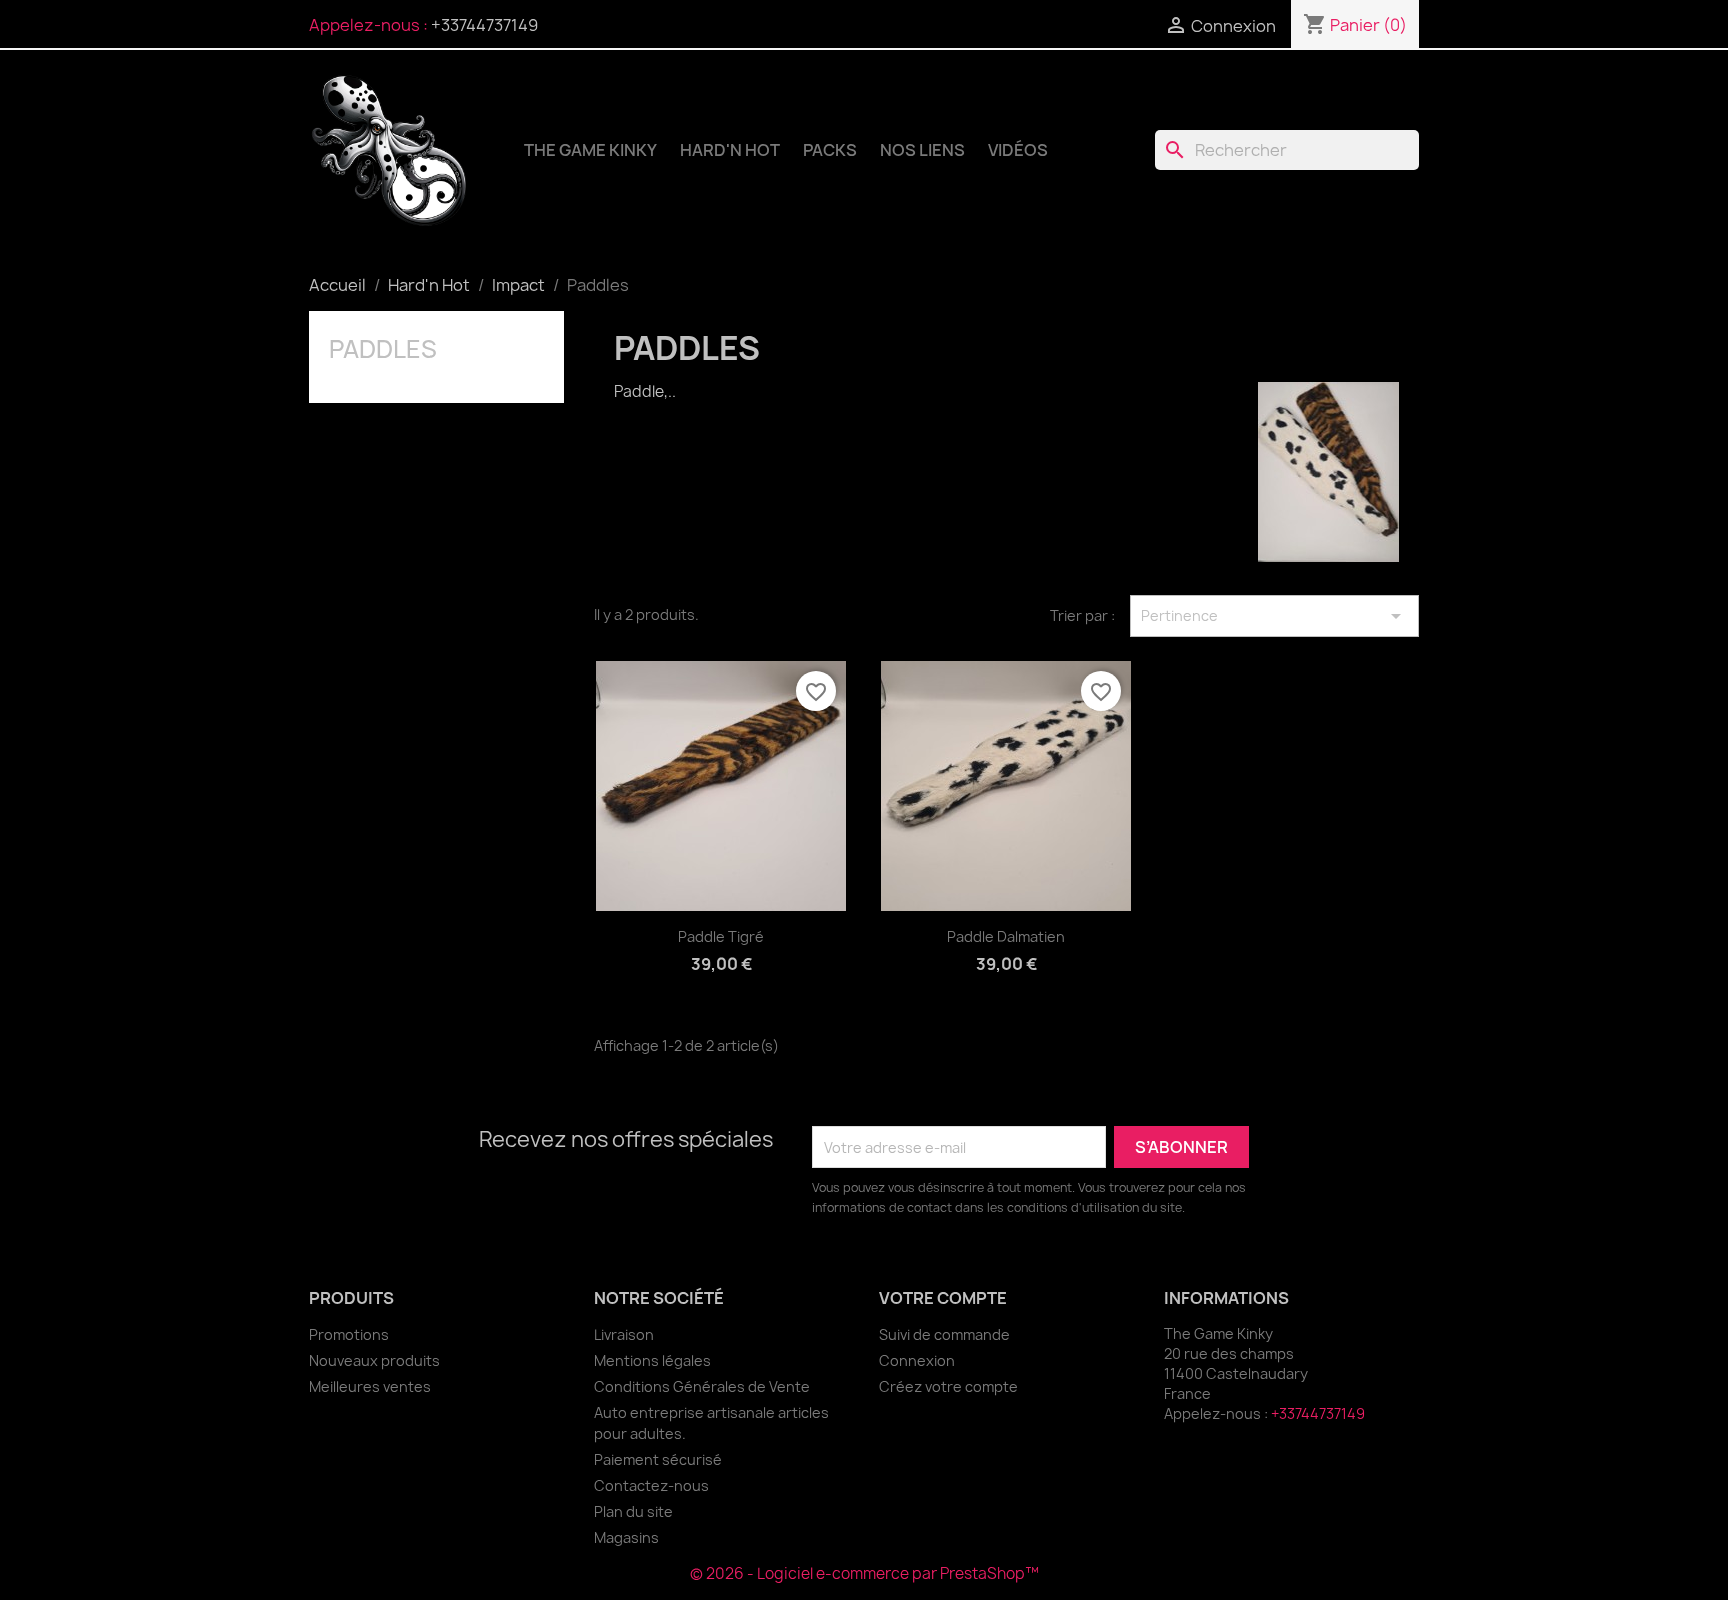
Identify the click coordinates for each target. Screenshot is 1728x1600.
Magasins (626, 1537)
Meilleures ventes (370, 1386)
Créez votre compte (948, 1386)
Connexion (917, 1360)
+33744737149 (484, 25)
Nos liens (922, 150)
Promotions (349, 1334)
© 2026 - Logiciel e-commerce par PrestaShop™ (864, 1573)
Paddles (383, 349)
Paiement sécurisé (658, 1459)
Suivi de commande (944, 1334)
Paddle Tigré (721, 936)
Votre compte (943, 1298)
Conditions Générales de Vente (702, 1386)
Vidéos (1018, 150)
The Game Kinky (590, 150)
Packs (830, 150)
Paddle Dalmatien (1006, 936)
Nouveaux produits (374, 1360)
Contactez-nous (651, 1485)
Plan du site (633, 1511)
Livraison (624, 1334)
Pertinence (1274, 616)
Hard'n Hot (730, 150)
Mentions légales (652, 1360)
